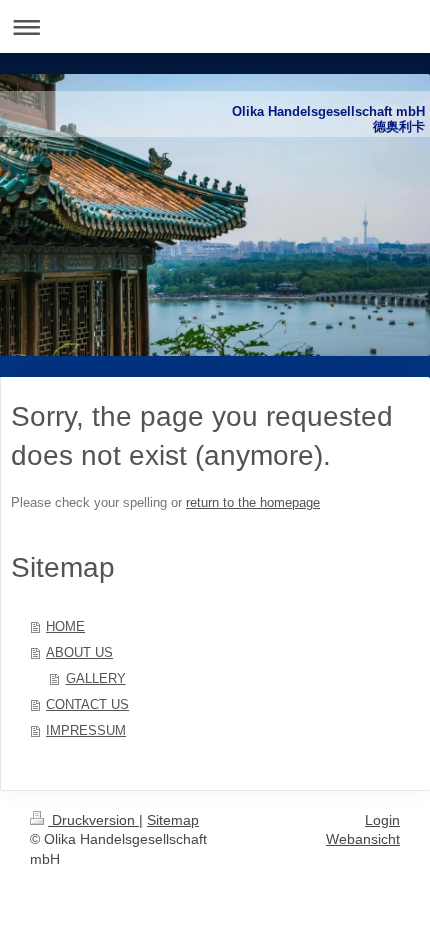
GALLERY (96, 678)
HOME (65, 626)
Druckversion (93, 820)
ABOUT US (79, 652)
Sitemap (173, 820)
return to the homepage (253, 502)
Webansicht (363, 839)
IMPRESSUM (86, 730)
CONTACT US (87, 704)
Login (382, 820)
